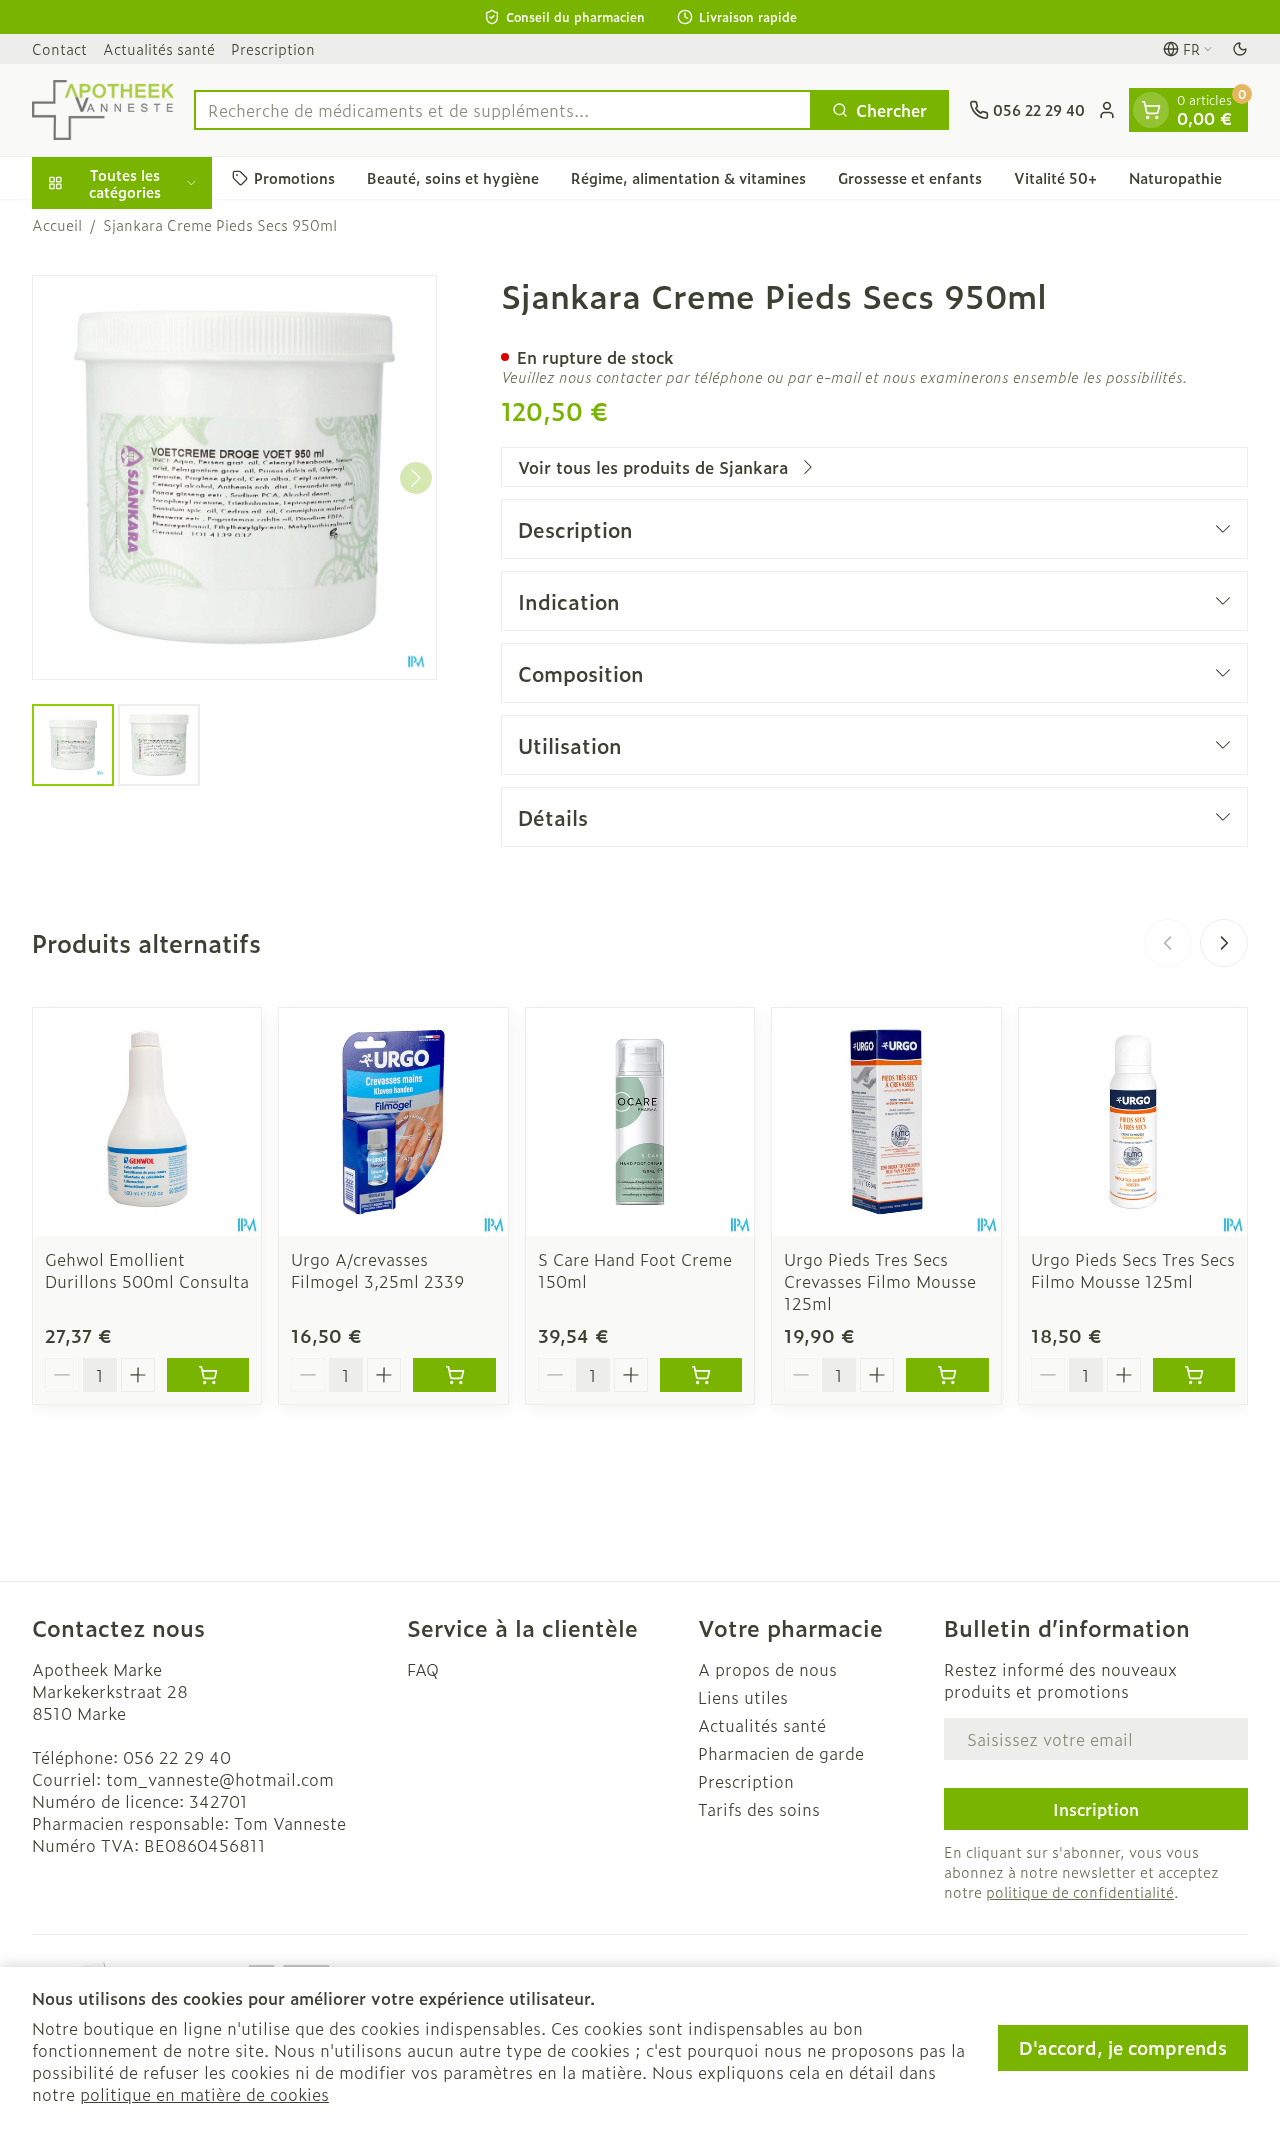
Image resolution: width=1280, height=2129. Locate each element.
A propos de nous (767, 1669)
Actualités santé (159, 48)
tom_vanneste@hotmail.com (220, 1779)
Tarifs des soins (759, 1809)
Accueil (57, 225)
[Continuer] (416, 478)
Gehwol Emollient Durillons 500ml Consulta (147, 1270)
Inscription (1096, 1809)
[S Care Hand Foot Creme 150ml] (640, 1122)
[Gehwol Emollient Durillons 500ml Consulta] (147, 1122)
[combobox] (503, 110)
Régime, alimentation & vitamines (688, 177)
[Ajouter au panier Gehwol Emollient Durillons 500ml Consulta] (208, 1375)
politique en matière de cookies (204, 2094)
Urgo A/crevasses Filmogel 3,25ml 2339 (377, 1270)
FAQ (423, 1669)
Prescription (273, 48)
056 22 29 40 (177, 1757)
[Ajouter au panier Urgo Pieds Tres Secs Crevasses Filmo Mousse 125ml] (947, 1375)
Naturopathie (1175, 177)
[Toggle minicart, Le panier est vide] (1151, 110)
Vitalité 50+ (1055, 177)
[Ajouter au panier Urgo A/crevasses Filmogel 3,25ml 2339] (454, 1375)
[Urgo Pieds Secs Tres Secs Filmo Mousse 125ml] (1133, 1122)
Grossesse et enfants (910, 177)
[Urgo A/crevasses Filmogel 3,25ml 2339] (393, 1122)
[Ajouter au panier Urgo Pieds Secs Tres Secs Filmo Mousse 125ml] (1194, 1375)
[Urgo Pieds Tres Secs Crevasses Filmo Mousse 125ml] (886, 1122)
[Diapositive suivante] (1224, 943)
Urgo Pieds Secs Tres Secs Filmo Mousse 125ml (1133, 1270)
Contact (59, 48)
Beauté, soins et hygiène (453, 177)
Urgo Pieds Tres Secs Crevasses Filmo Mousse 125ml (880, 1281)
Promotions (294, 177)
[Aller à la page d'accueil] (103, 110)
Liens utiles (743, 1697)
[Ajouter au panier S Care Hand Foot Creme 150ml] (701, 1375)
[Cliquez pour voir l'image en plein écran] (234, 477)
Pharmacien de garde (781, 1753)
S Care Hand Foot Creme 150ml (635, 1270)
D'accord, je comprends (1123, 2047)
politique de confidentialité (1080, 1891)
